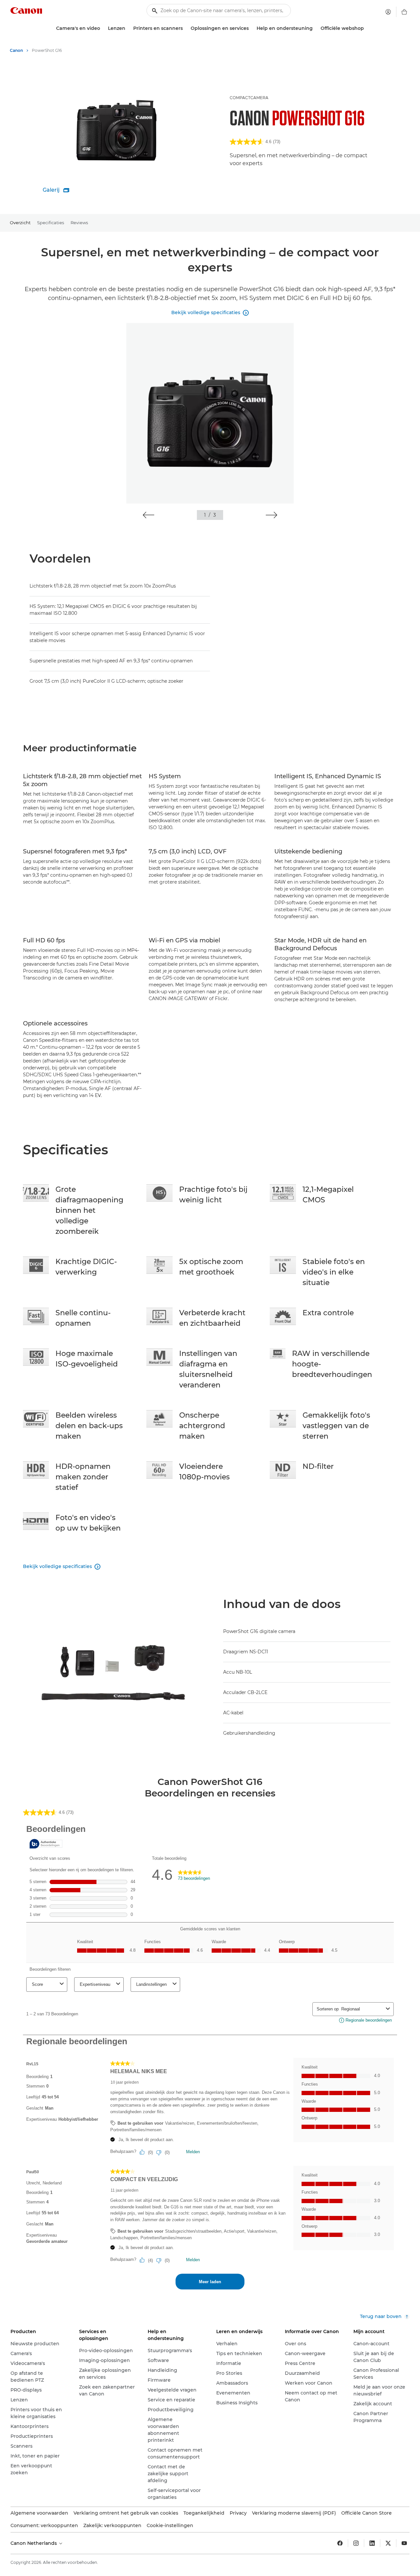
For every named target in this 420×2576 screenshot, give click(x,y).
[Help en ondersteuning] (315, 28)
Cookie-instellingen (170, 2525)
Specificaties (51, 223)
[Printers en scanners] (185, 28)
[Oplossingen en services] (251, 28)
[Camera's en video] (103, 28)
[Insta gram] (356, 2543)
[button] (148, 515)
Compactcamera (249, 98)
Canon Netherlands (34, 2543)
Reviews (79, 223)
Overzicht (20, 223)
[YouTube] (404, 2543)
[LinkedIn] (372, 2543)
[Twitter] (388, 2543)
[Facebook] (340, 2543)
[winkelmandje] (404, 12)
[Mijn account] (388, 12)
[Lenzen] (128, 28)
